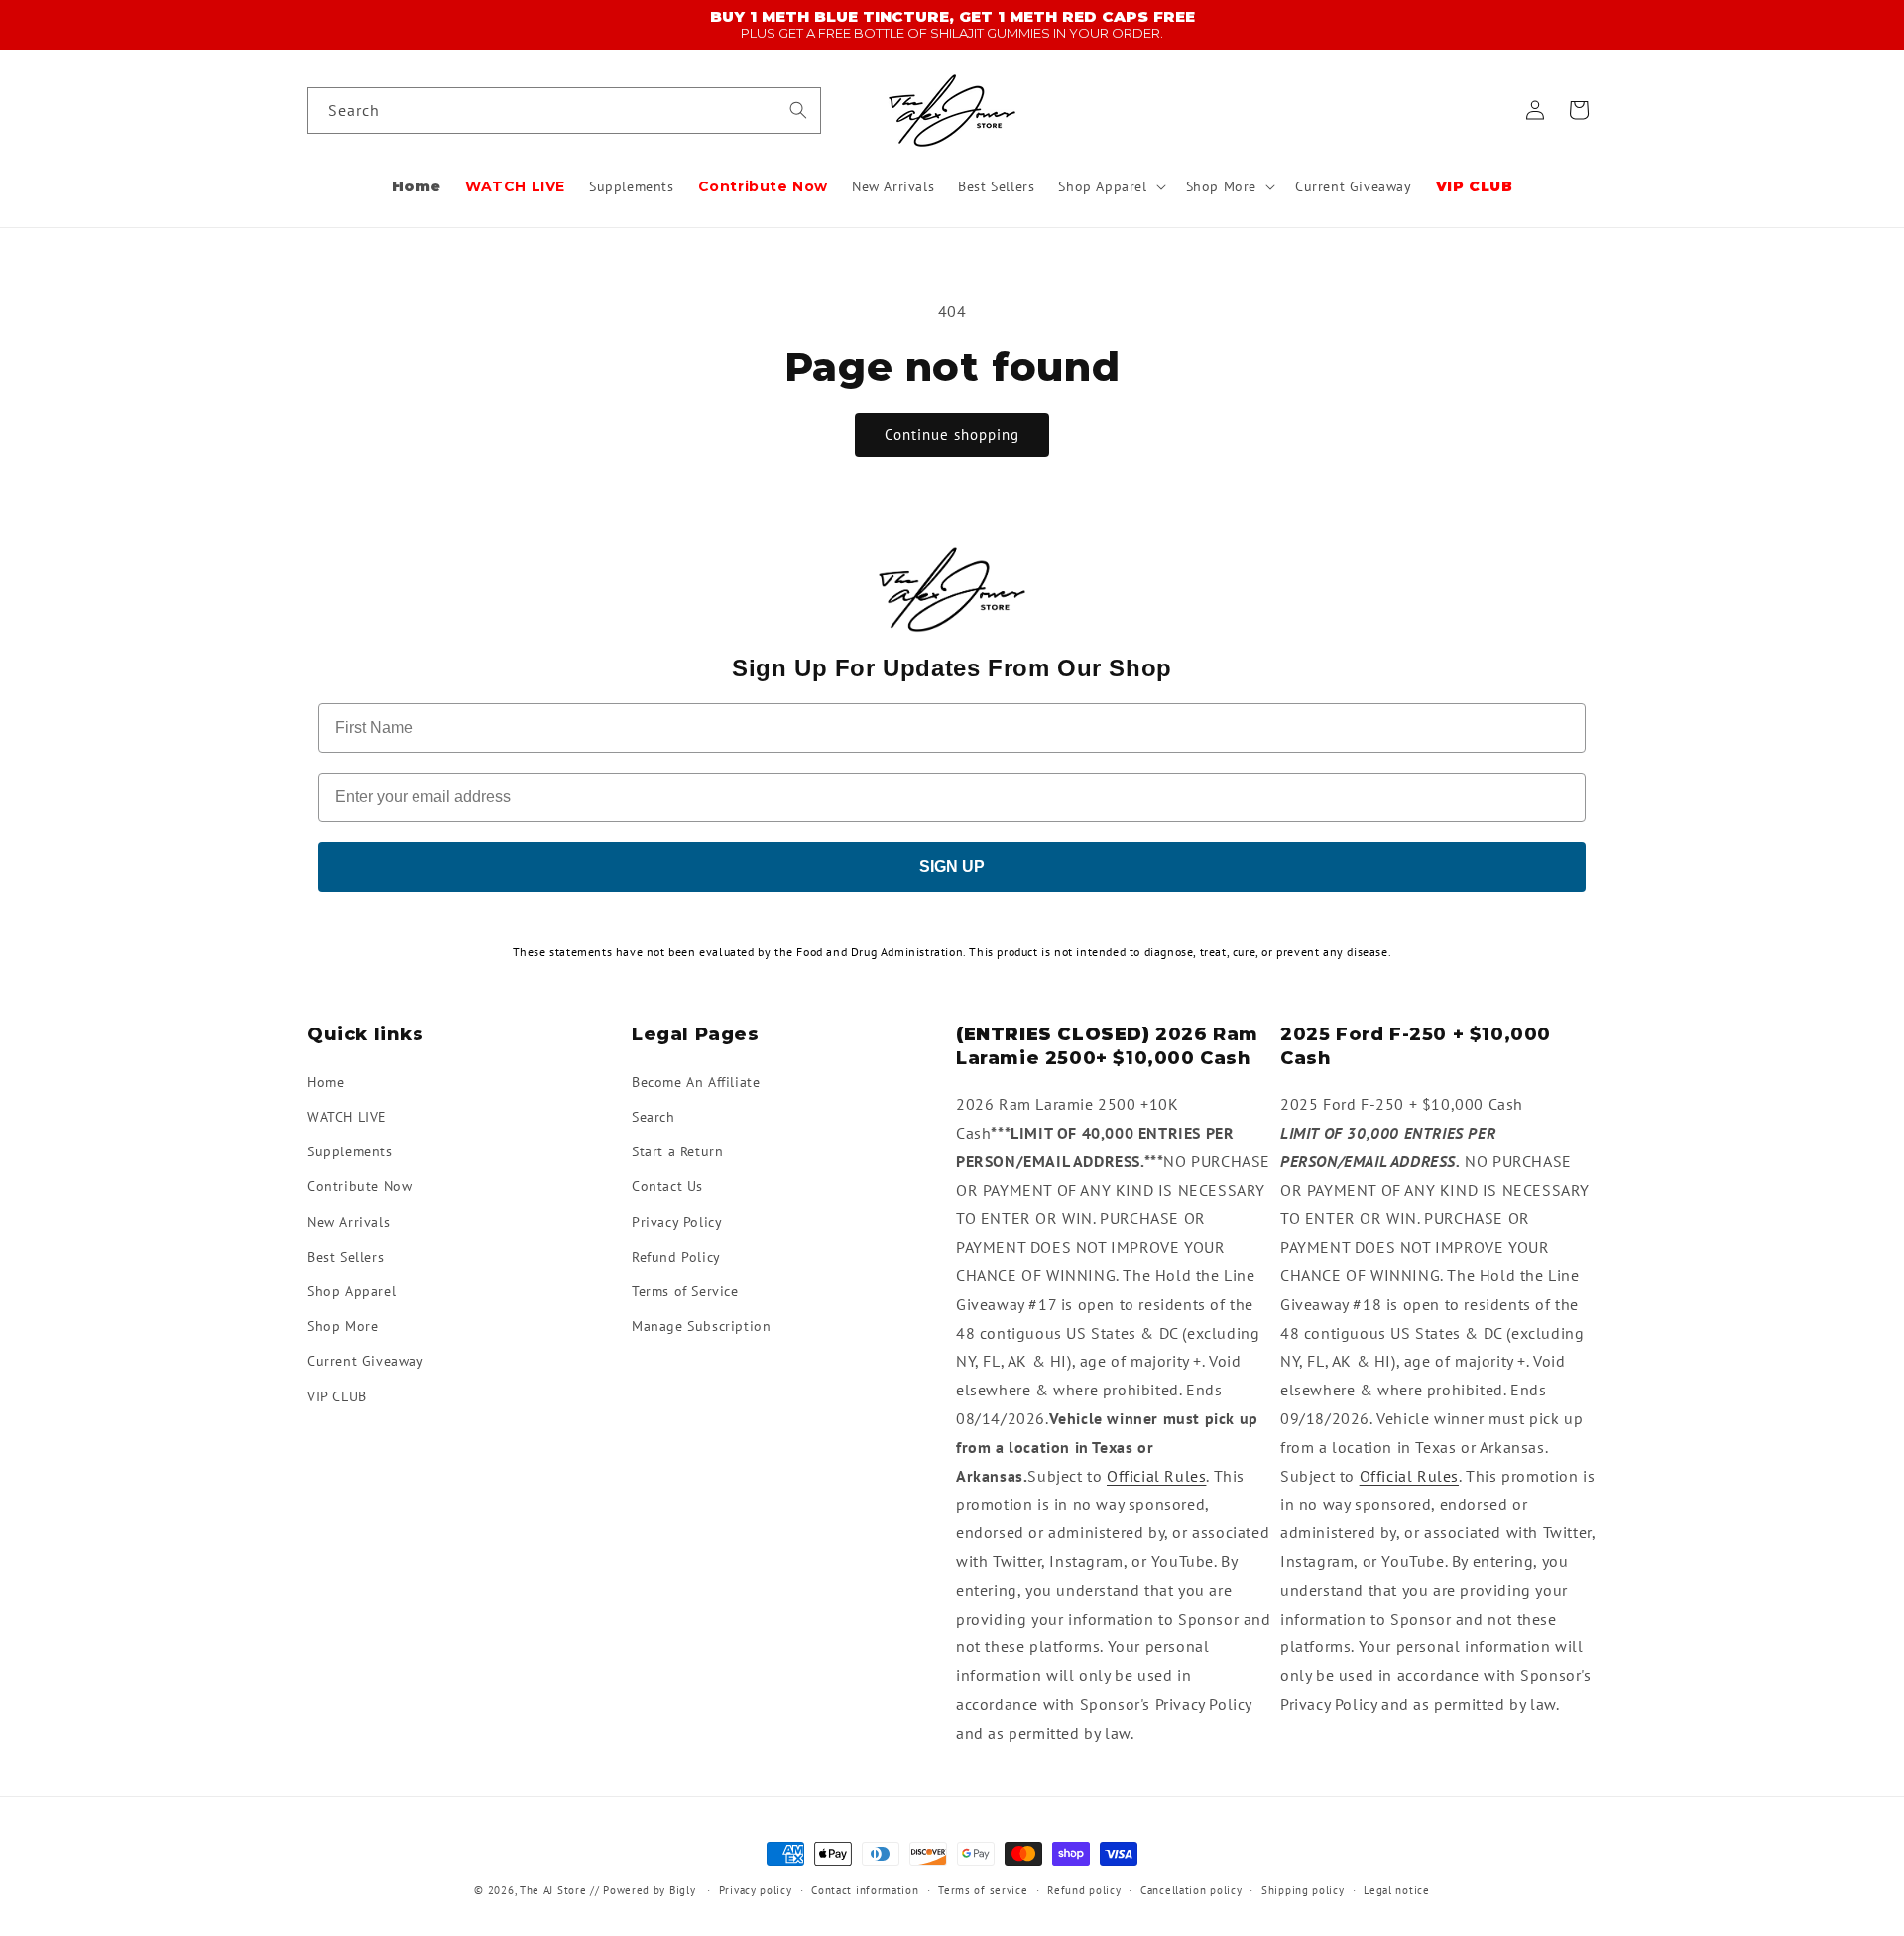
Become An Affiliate (696, 1081)
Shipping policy (1303, 1890)
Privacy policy (756, 1890)
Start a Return (677, 1151)
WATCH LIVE (347, 1116)
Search (654, 1116)
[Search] (798, 110)
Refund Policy (676, 1256)
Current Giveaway (366, 1361)
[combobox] (564, 111)
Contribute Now (359, 1186)
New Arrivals (349, 1221)
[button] (1110, 186)
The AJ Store (553, 1890)
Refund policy (1084, 1890)
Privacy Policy (677, 1221)
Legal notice (1396, 1890)
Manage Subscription (701, 1326)
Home (326, 1081)
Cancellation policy (1191, 1890)
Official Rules (1156, 1475)
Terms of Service (685, 1290)
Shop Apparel (352, 1290)
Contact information (865, 1890)
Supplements (350, 1151)
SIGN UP (952, 866)
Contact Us (667, 1186)
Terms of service (983, 1890)
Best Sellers (346, 1256)
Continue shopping (952, 435)
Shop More (343, 1326)
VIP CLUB (337, 1395)
